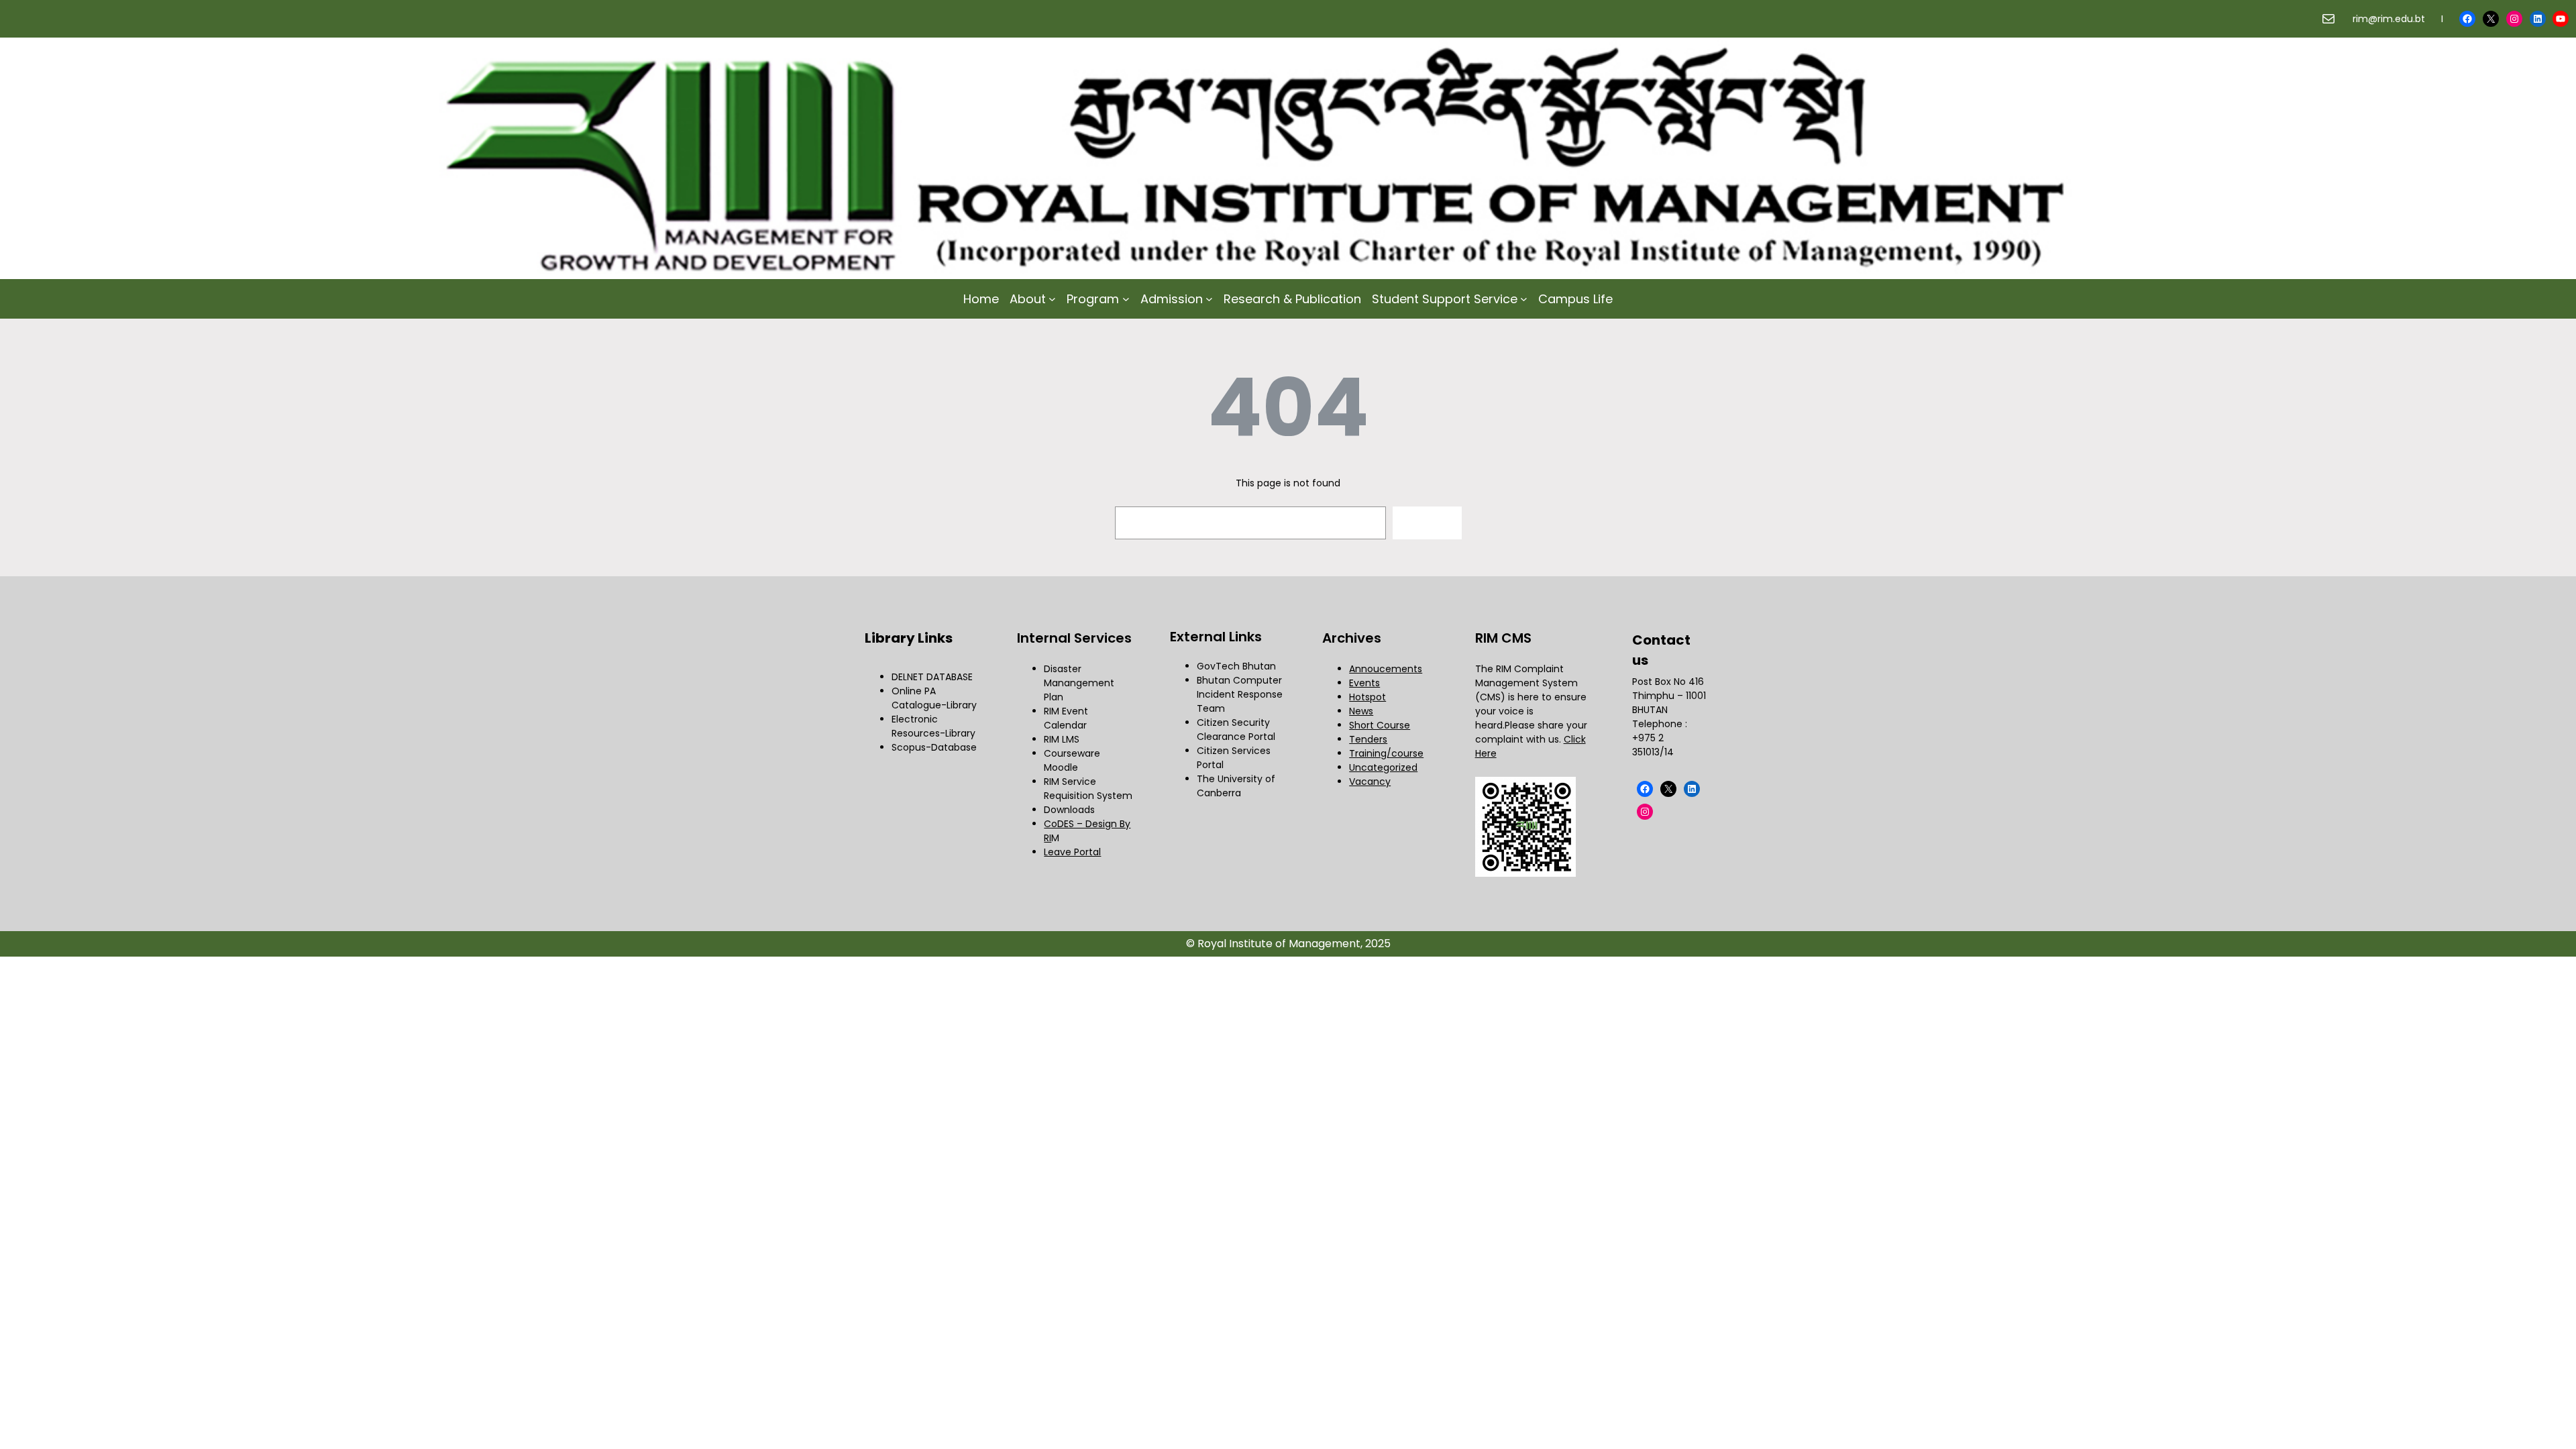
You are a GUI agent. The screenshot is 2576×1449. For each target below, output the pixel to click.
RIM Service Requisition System (1088, 789)
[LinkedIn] (2538, 19)
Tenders (1368, 739)
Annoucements (1386, 669)
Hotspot (1367, 697)
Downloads (1069, 810)
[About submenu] (1052, 299)
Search (1427, 523)
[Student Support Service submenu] (1524, 299)
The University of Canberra (1236, 786)
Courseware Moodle (1072, 760)
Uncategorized (1383, 767)
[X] (2491, 19)
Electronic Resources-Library (933, 726)
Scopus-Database (934, 747)
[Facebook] (2467, 19)
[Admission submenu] (1209, 299)
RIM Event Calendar (1066, 718)
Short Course (1380, 725)
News (1361, 711)
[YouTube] (2561, 19)
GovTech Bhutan (1236, 666)
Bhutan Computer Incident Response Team (1240, 694)
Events (1364, 683)
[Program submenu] (1126, 299)
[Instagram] (2514, 19)
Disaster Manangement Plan (1079, 683)
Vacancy (1370, 782)
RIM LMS (1062, 739)
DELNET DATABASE (932, 677)
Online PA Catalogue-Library (934, 698)
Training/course (1386, 753)
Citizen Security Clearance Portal (1236, 730)
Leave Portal (1072, 852)
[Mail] (2328, 19)
